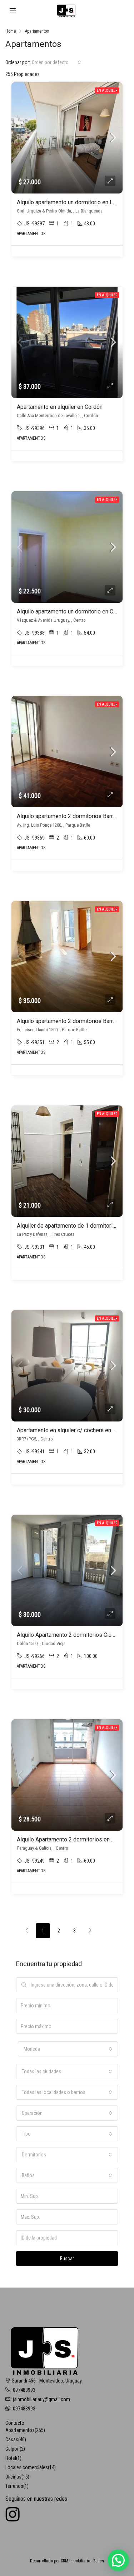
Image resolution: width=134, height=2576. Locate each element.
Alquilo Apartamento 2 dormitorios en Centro (72, 1839)
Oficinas (13, 2477)
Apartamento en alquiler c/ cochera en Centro (73, 1430)
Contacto (15, 2423)
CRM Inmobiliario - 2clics (82, 2561)
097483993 (24, 2390)
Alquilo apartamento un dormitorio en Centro (71, 611)
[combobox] (56, 62)
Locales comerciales (27, 2467)
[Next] (90, 1931)
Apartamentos (20, 2430)
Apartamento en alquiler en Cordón (60, 407)
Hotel (11, 2458)
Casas (12, 2439)
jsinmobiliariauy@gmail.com (41, 2399)
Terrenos (14, 2486)
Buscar (67, 2259)
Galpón (13, 2449)
